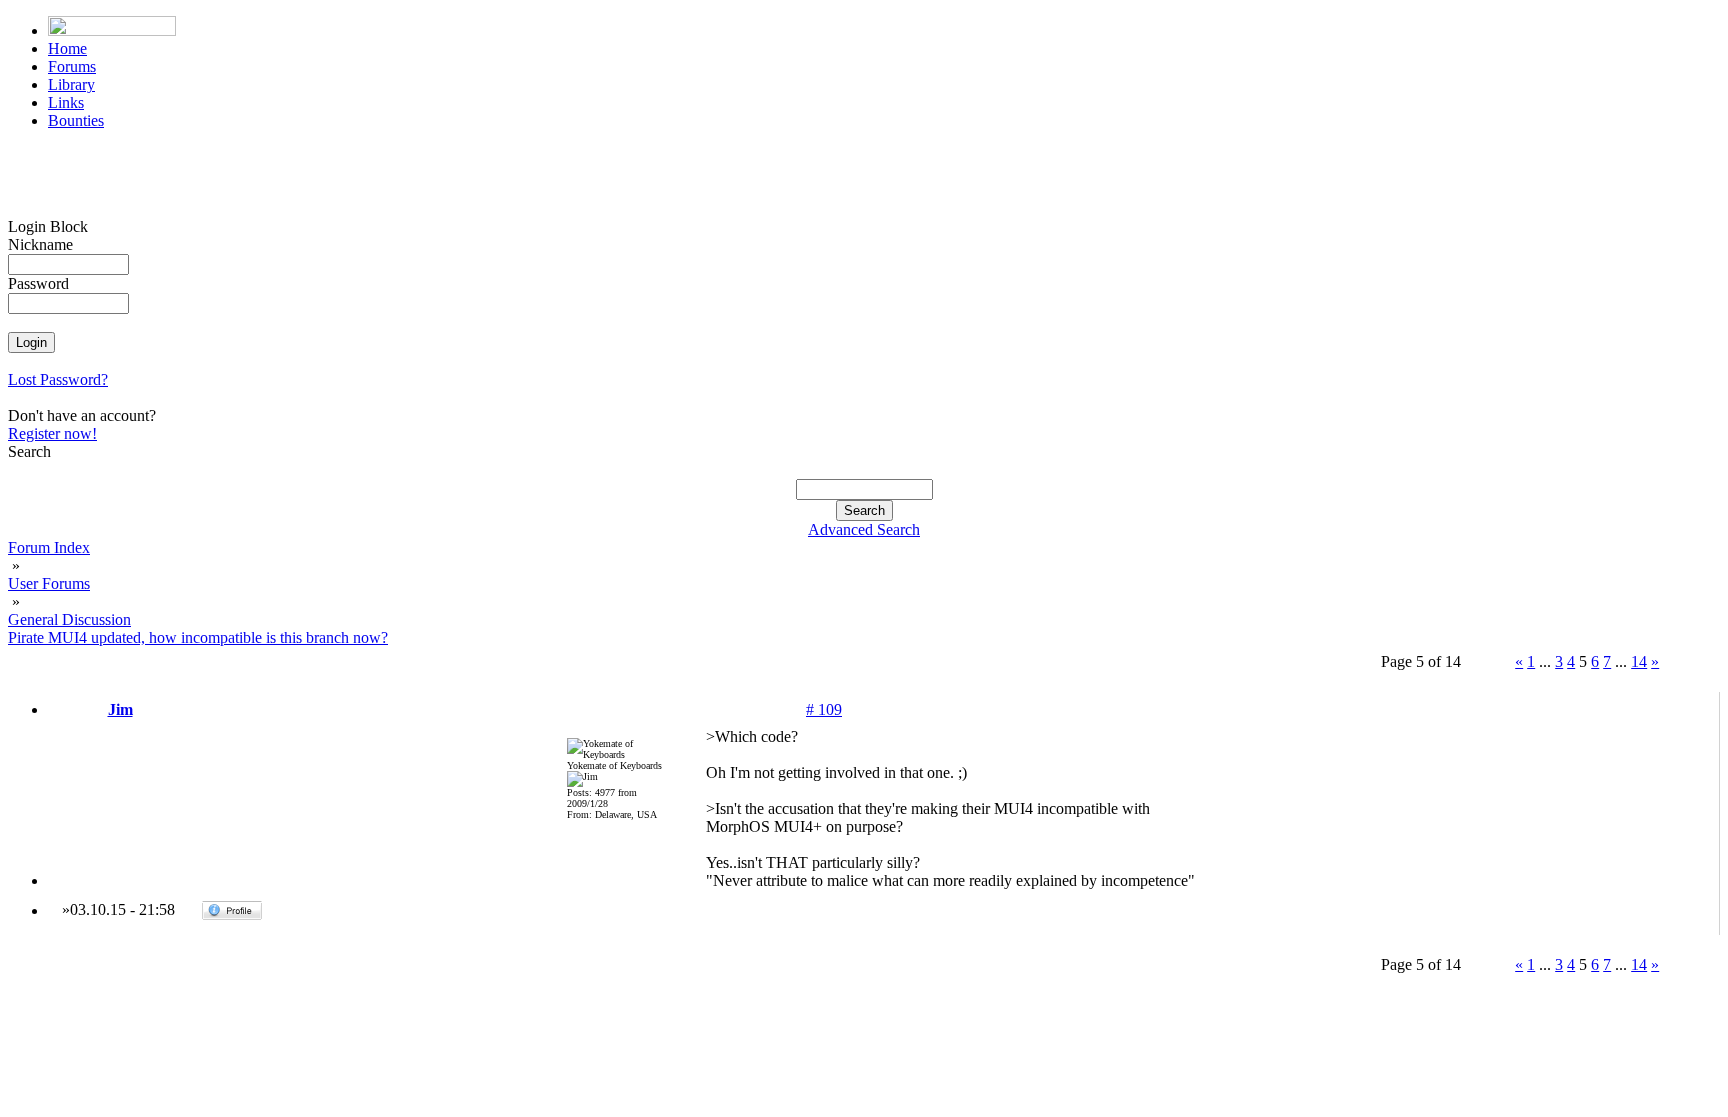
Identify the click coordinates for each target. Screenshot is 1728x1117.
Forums (72, 66)
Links (66, 102)
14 (1639, 661)
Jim (120, 709)
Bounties (76, 120)
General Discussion (69, 619)
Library (71, 84)
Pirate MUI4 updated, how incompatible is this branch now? (198, 637)
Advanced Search (864, 529)
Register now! (52, 433)
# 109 (824, 709)
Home (67, 48)
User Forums (49, 583)
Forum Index (49, 547)
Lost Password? (58, 379)
